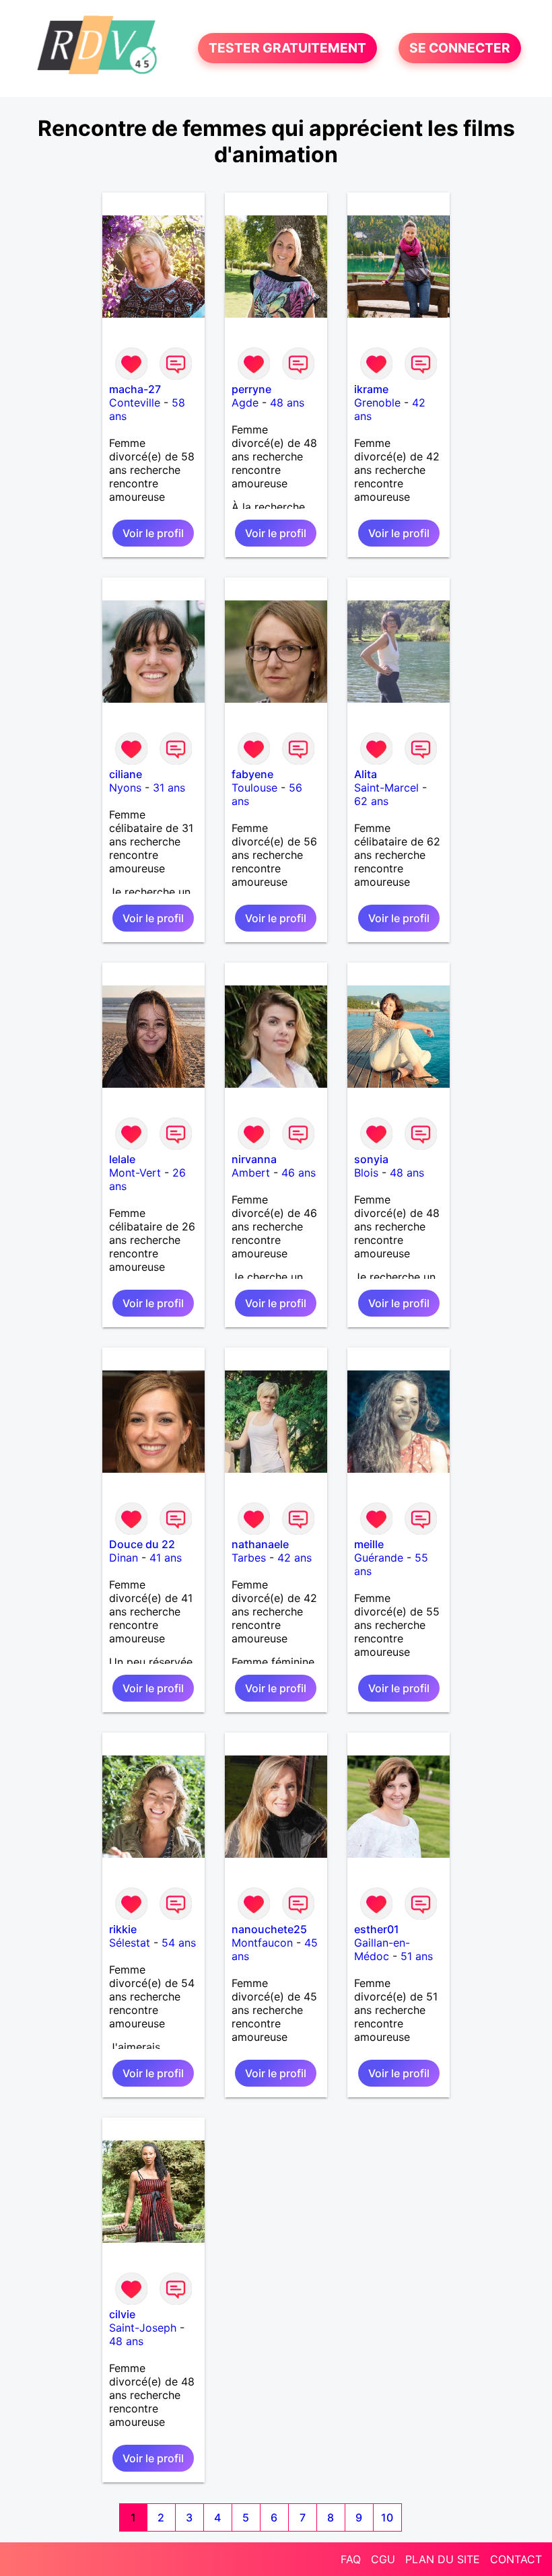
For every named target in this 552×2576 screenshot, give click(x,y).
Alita (366, 774)
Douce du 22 (142, 1544)
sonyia (371, 1159)
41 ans (166, 1558)
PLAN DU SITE (443, 2559)
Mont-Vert (135, 1173)
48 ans (287, 403)
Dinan (124, 1558)
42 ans (295, 1558)
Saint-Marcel (386, 788)
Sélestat (130, 1943)
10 (387, 2517)
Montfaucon (262, 1943)
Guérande (379, 1558)
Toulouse (254, 788)
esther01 (377, 1929)
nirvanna (254, 1159)
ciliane (126, 774)
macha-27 (135, 389)
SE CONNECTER (460, 48)
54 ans (179, 1943)
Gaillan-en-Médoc (382, 1949)
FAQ (351, 2559)
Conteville (135, 403)
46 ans (299, 1173)
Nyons (125, 788)
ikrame (371, 389)
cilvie (122, 2314)
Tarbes (249, 1558)
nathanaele (260, 1544)
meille (369, 1544)
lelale (122, 1159)
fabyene (252, 774)
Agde (245, 403)
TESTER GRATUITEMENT (287, 48)
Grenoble (377, 403)
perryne (251, 389)
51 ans (417, 1956)
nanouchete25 (269, 1929)
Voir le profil (153, 533)
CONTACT (516, 2559)
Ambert (251, 1173)
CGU (383, 2559)
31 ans (169, 788)
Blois (366, 1173)
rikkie (123, 1929)
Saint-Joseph (143, 2328)
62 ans (371, 801)
